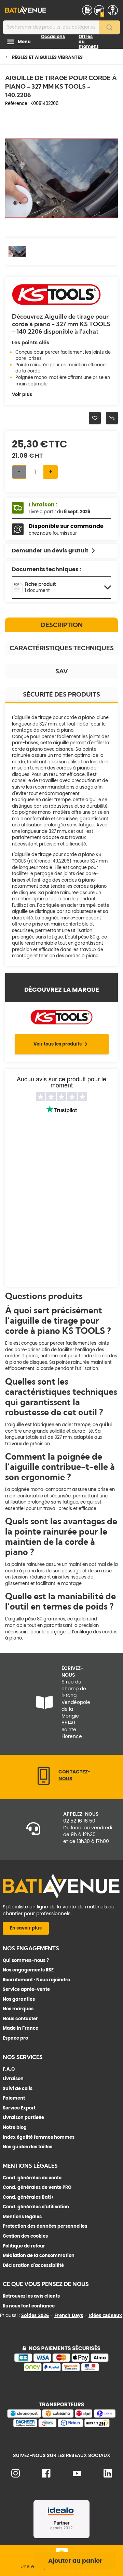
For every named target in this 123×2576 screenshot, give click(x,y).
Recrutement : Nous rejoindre (36, 1980)
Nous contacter (20, 2019)
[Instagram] (16, 2476)
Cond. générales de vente (32, 2178)
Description (62, 625)
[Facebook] (46, 2476)
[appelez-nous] (44, 1784)
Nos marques (18, 2009)
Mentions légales (22, 2217)
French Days (69, 2315)
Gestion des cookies (25, 2236)
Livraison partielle (23, 2117)
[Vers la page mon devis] (87, 10)
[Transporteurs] (61, 2426)
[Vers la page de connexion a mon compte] (113, 10)
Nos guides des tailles (28, 2147)
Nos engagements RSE (28, 1970)
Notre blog (15, 2127)
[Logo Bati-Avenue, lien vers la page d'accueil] (26, 10)
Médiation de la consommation (39, 2255)
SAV (62, 671)
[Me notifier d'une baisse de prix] (112, 418)
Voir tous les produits (58, 1044)
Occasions (53, 37)
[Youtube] (77, 2475)
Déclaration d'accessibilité (33, 2265)
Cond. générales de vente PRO (37, 2187)
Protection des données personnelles (45, 2226)
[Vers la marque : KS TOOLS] (56, 304)
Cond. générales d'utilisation (36, 2207)
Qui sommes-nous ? (26, 1960)
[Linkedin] (108, 2476)
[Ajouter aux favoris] (95, 418)
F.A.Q (9, 2069)
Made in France (20, 2028)
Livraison (13, 2079)
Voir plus (22, 395)
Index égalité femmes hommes (39, 2137)
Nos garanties (19, 1999)
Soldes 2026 (35, 2315)
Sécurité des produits (61, 694)
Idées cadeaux (105, 2315)
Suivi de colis (18, 2089)
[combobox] (61, 27)
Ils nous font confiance (29, 2306)
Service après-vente (26, 1989)
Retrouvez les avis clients (31, 2296)
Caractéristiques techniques (62, 648)
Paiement (14, 2098)
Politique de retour (24, 2246)
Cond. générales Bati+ (28, 2197)
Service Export (19, 2108)
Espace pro (15, 2038)
